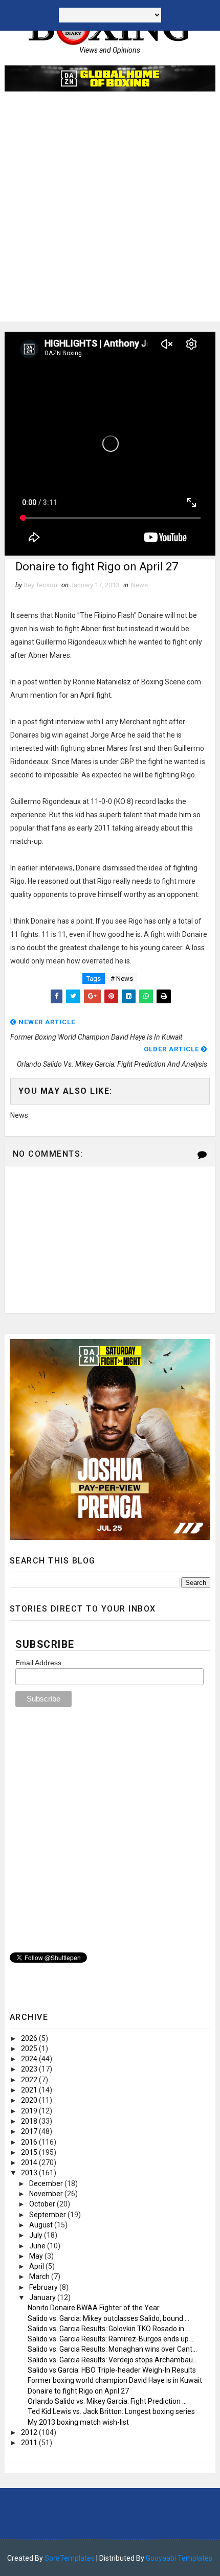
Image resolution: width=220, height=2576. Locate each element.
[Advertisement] (110, 212)
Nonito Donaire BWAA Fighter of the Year (94, 2308)
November (47, 2194)
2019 (30, 2111)
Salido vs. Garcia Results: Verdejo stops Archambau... (113, 2360)
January (43, 2297)
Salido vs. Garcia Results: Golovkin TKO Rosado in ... (109, 2329)
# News (122, 979)
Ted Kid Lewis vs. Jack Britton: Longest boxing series (111, 2411)
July (37, 2235)
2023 (30, 2069)
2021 (30, 2090)
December (47, 2183)
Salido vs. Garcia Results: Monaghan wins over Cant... (112, 2349)
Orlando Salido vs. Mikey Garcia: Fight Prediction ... (107, 2401)
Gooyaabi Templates (179, 2558)
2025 (30, 2049)
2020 (30, 2100)
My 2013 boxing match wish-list (78, 2422)
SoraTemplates (70, 2558)
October (43, 2204)
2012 (30, 2432)
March (40, 2276)
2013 (30, 2173)
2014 (30, 2163)
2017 (30, 2131)
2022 (30, 2080)
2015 (30, 2152)
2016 (30, 2142)
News (139, 585)
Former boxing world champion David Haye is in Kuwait (115, 2380)
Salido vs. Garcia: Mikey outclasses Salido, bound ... (108, 2318)
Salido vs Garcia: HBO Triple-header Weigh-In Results (112, 2370)
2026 (30, 2038)
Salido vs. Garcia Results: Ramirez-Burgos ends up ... (111, 2339)
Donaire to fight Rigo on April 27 (78, 2391)
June (38, 2246)
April (37, 2266)
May (37, 2256)
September (48, 2215)
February (44, 2287)
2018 (30, 2121)
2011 (30, 2443)
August (42, 2225)
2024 (30, 2059)
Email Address (38, 1663)
